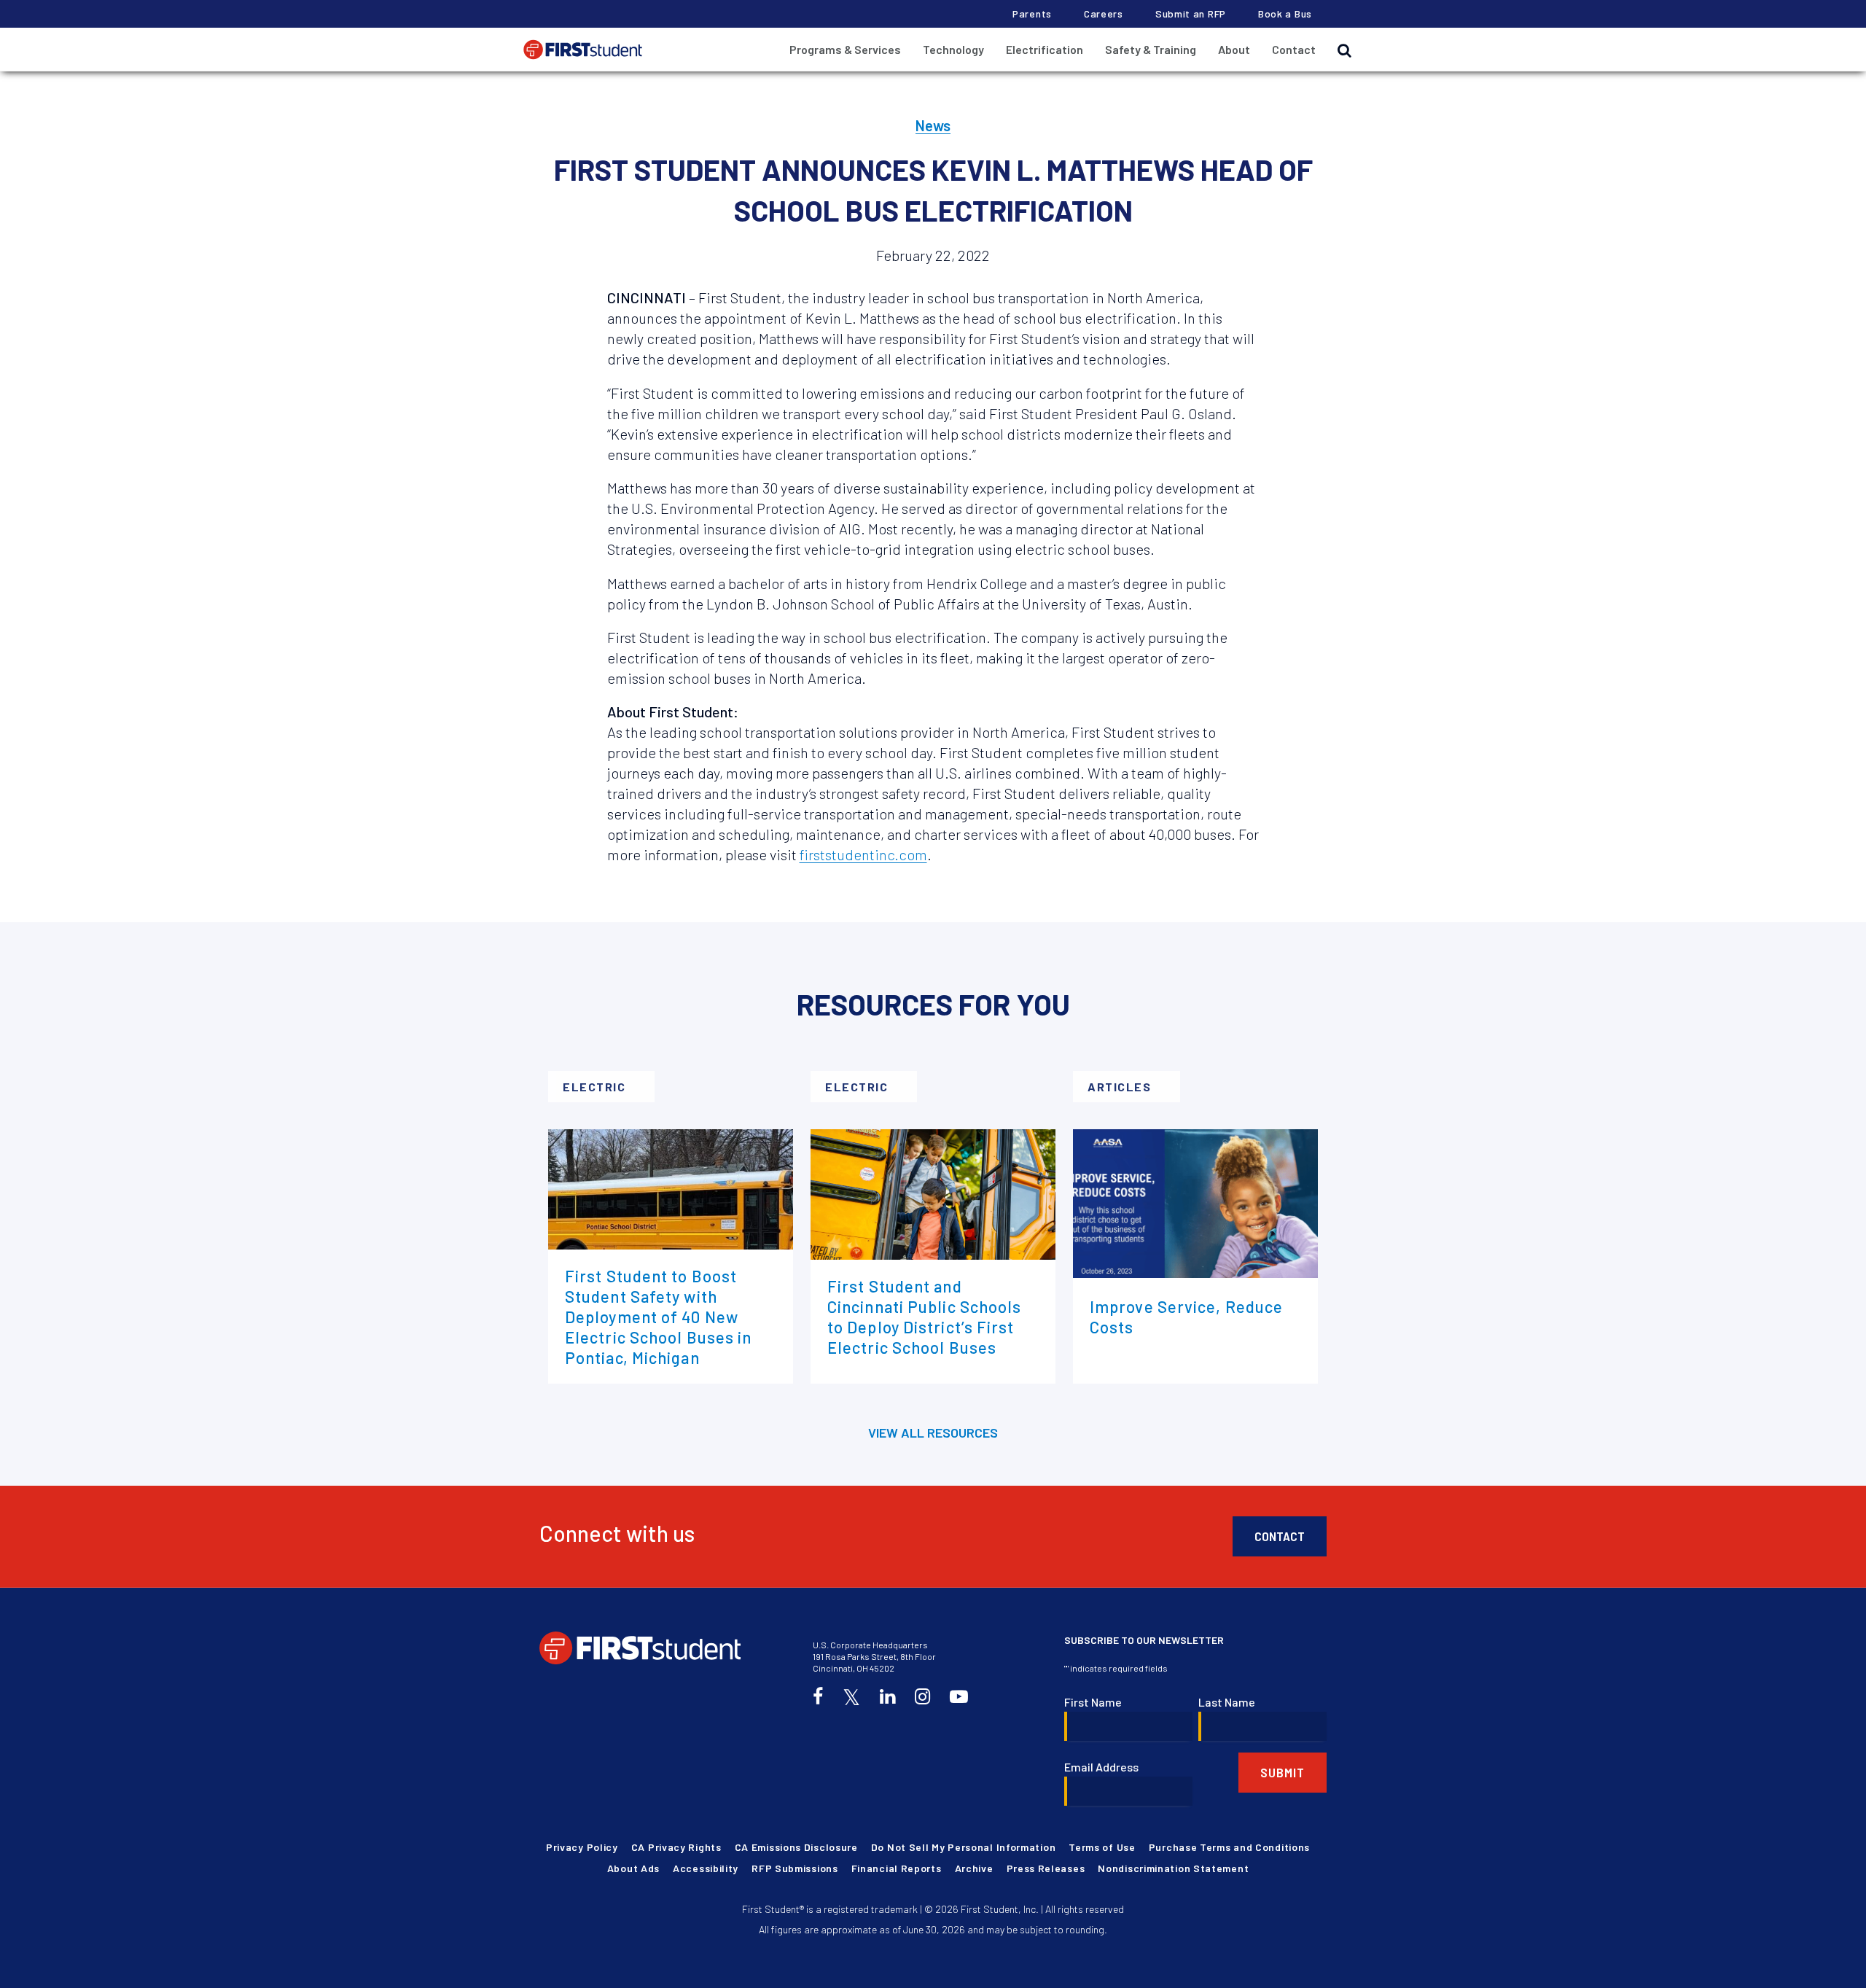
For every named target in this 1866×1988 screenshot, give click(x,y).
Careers (1104, 13)
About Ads (633, 1868)
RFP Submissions (795, 1868)
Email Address (1101, 1767)
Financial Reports (897, 1868)
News (933, 125)
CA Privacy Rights (676, 1847)
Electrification (1045, 49)
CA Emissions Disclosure (796, 1847)
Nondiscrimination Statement (1173, 1868)
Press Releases (1046, 1868)
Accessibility (706, 1868)
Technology (953, 49)
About (1234, 49)
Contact (1294, 49)
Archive (974, 1868)
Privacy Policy (582, 1847)
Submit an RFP (1191, 13)
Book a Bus (1285, 13)
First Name (1093, 1702)
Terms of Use (1102, 1847)
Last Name (1227, 1702)
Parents (1032, 13)
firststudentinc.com (863, 854)
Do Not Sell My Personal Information (964, 1847)
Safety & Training (1151, 49)
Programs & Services (845, 49)
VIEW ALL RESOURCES (933, 1432)
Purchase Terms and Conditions (1229, 1847)
